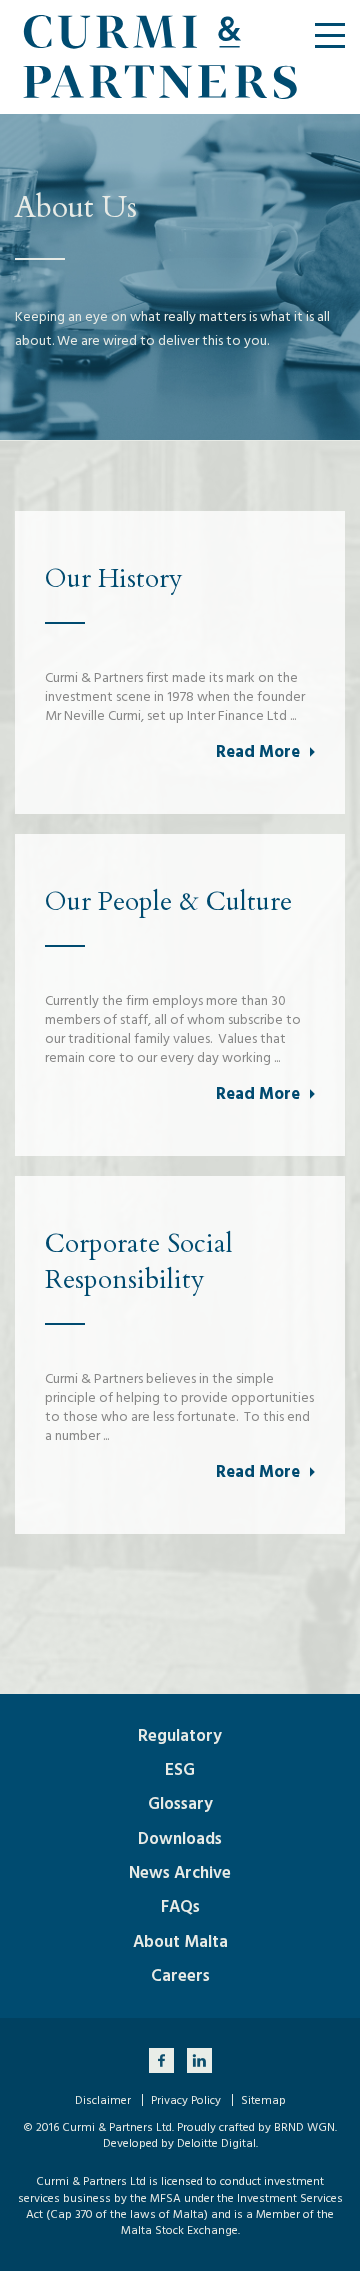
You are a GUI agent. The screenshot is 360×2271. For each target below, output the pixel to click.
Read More (258, 752)
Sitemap (263, 2101)
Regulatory (180, 1736)
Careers (180, 1976)
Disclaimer (103, 2101)
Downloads (180, 1839)
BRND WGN (304, 2127)
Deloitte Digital (216, 2143)
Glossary (180, 1804)
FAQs (180, 1907)
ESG (180, 1770)
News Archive (180, 1873)
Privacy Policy (186, 2101)
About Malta (180, 1942)
